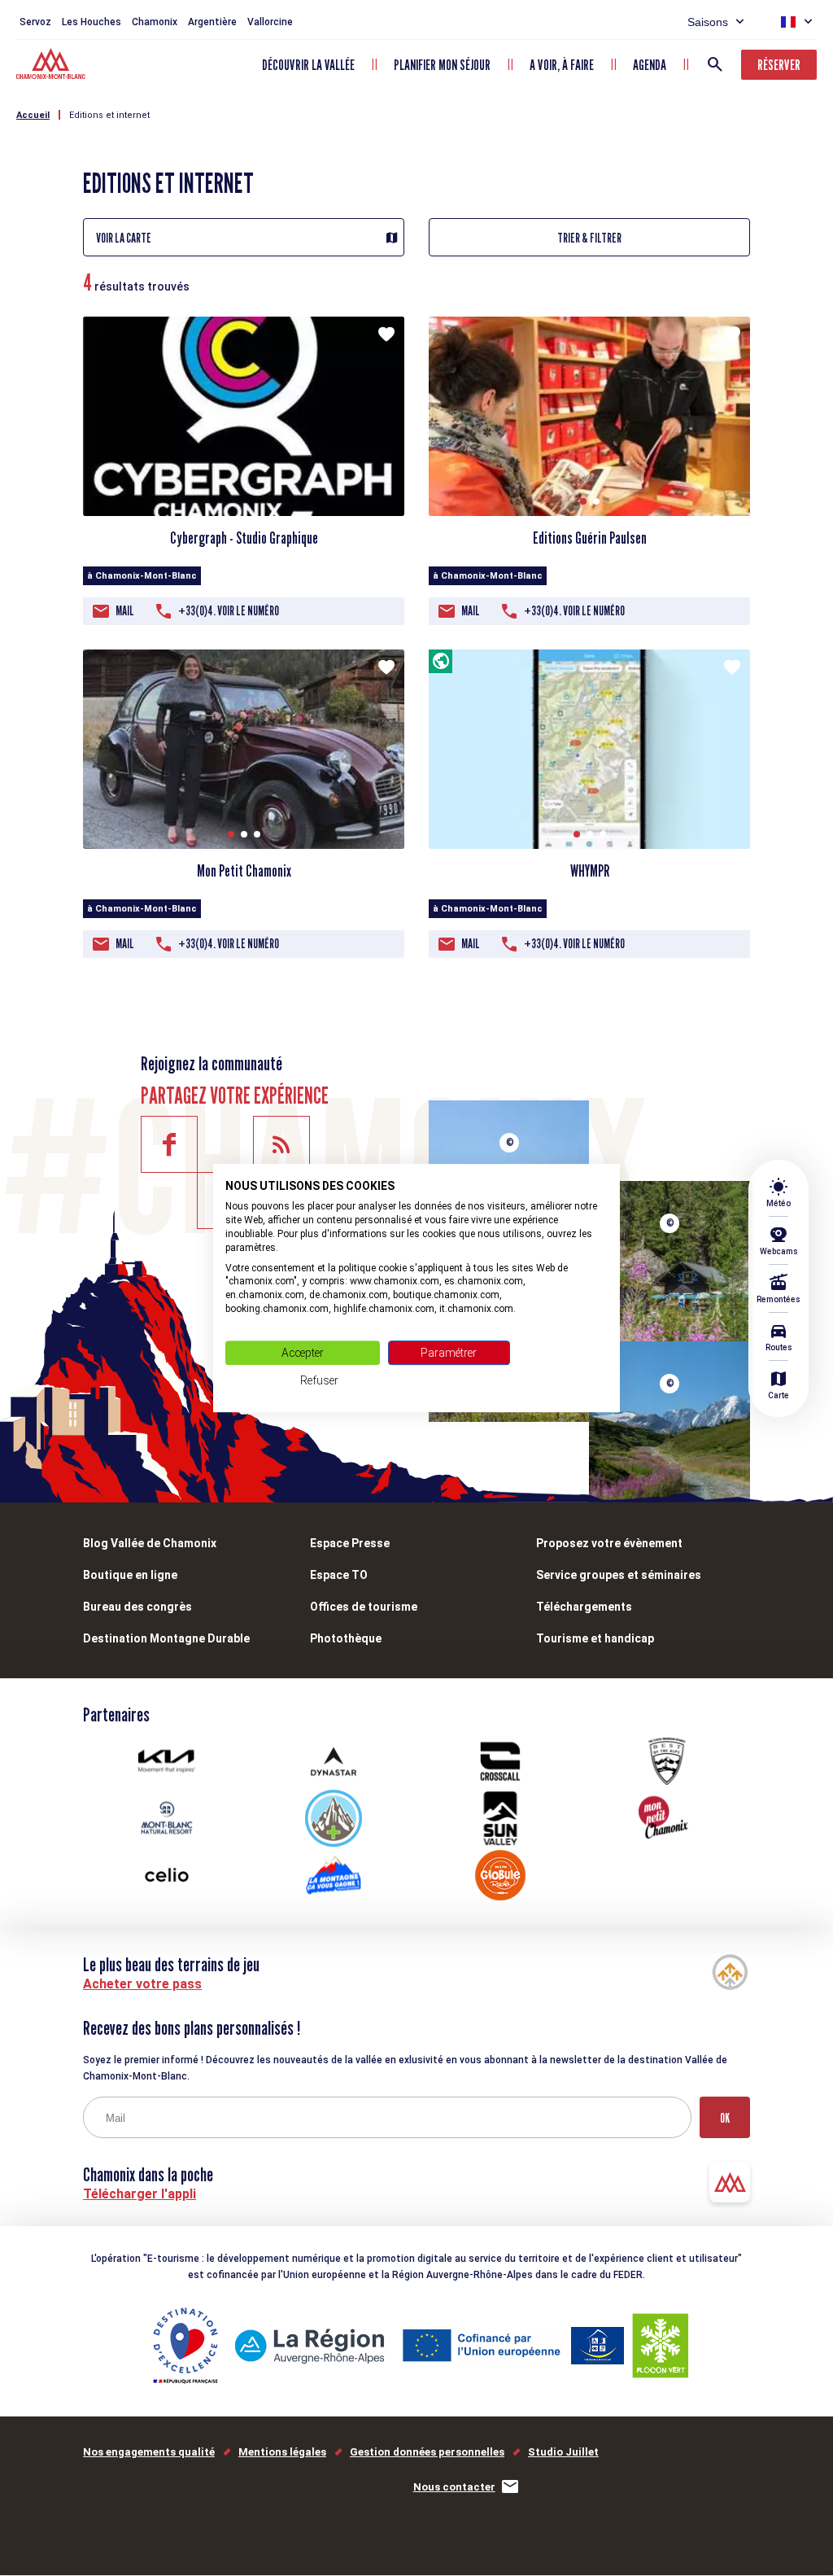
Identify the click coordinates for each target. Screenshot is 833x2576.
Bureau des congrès (137, 1607)
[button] (583, 501)
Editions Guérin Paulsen (590, 538)
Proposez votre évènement (609, 1543)
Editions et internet (109, 115)
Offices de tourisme (364, 1607)
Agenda (650, 65)
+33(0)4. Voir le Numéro (229, 611)
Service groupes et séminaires (619, 1575)
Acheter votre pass (142, 1984)
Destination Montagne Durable (166, 1638)
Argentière (212, 22)
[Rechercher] (715, 64)
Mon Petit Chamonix (244, 871)
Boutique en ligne (130, 1575)
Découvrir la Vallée (308, 65)
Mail (125, 611)
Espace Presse (350, 1543)
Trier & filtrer (589, 238)
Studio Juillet (563, 2452)
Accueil (33, 115)
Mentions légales (282, 2452)
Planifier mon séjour (442, 65)
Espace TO (339, 1575)
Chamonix (155, 22)
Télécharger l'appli (140, 2194)
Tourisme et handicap (595, 1638)
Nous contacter (454, 2487)
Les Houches (92, 22)
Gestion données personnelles (427, 2452)
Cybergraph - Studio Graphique (244, 538)
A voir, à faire (562, 65)
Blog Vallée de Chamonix (150, 1543)
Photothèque (346, 1638)
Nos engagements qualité (149, 2452)
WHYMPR (590, 871)
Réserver (779, 65)
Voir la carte (124, 238)
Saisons (708, 22)
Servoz (35, 22)
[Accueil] (52, 66)
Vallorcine (270, 22)
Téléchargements (584, 1607)
